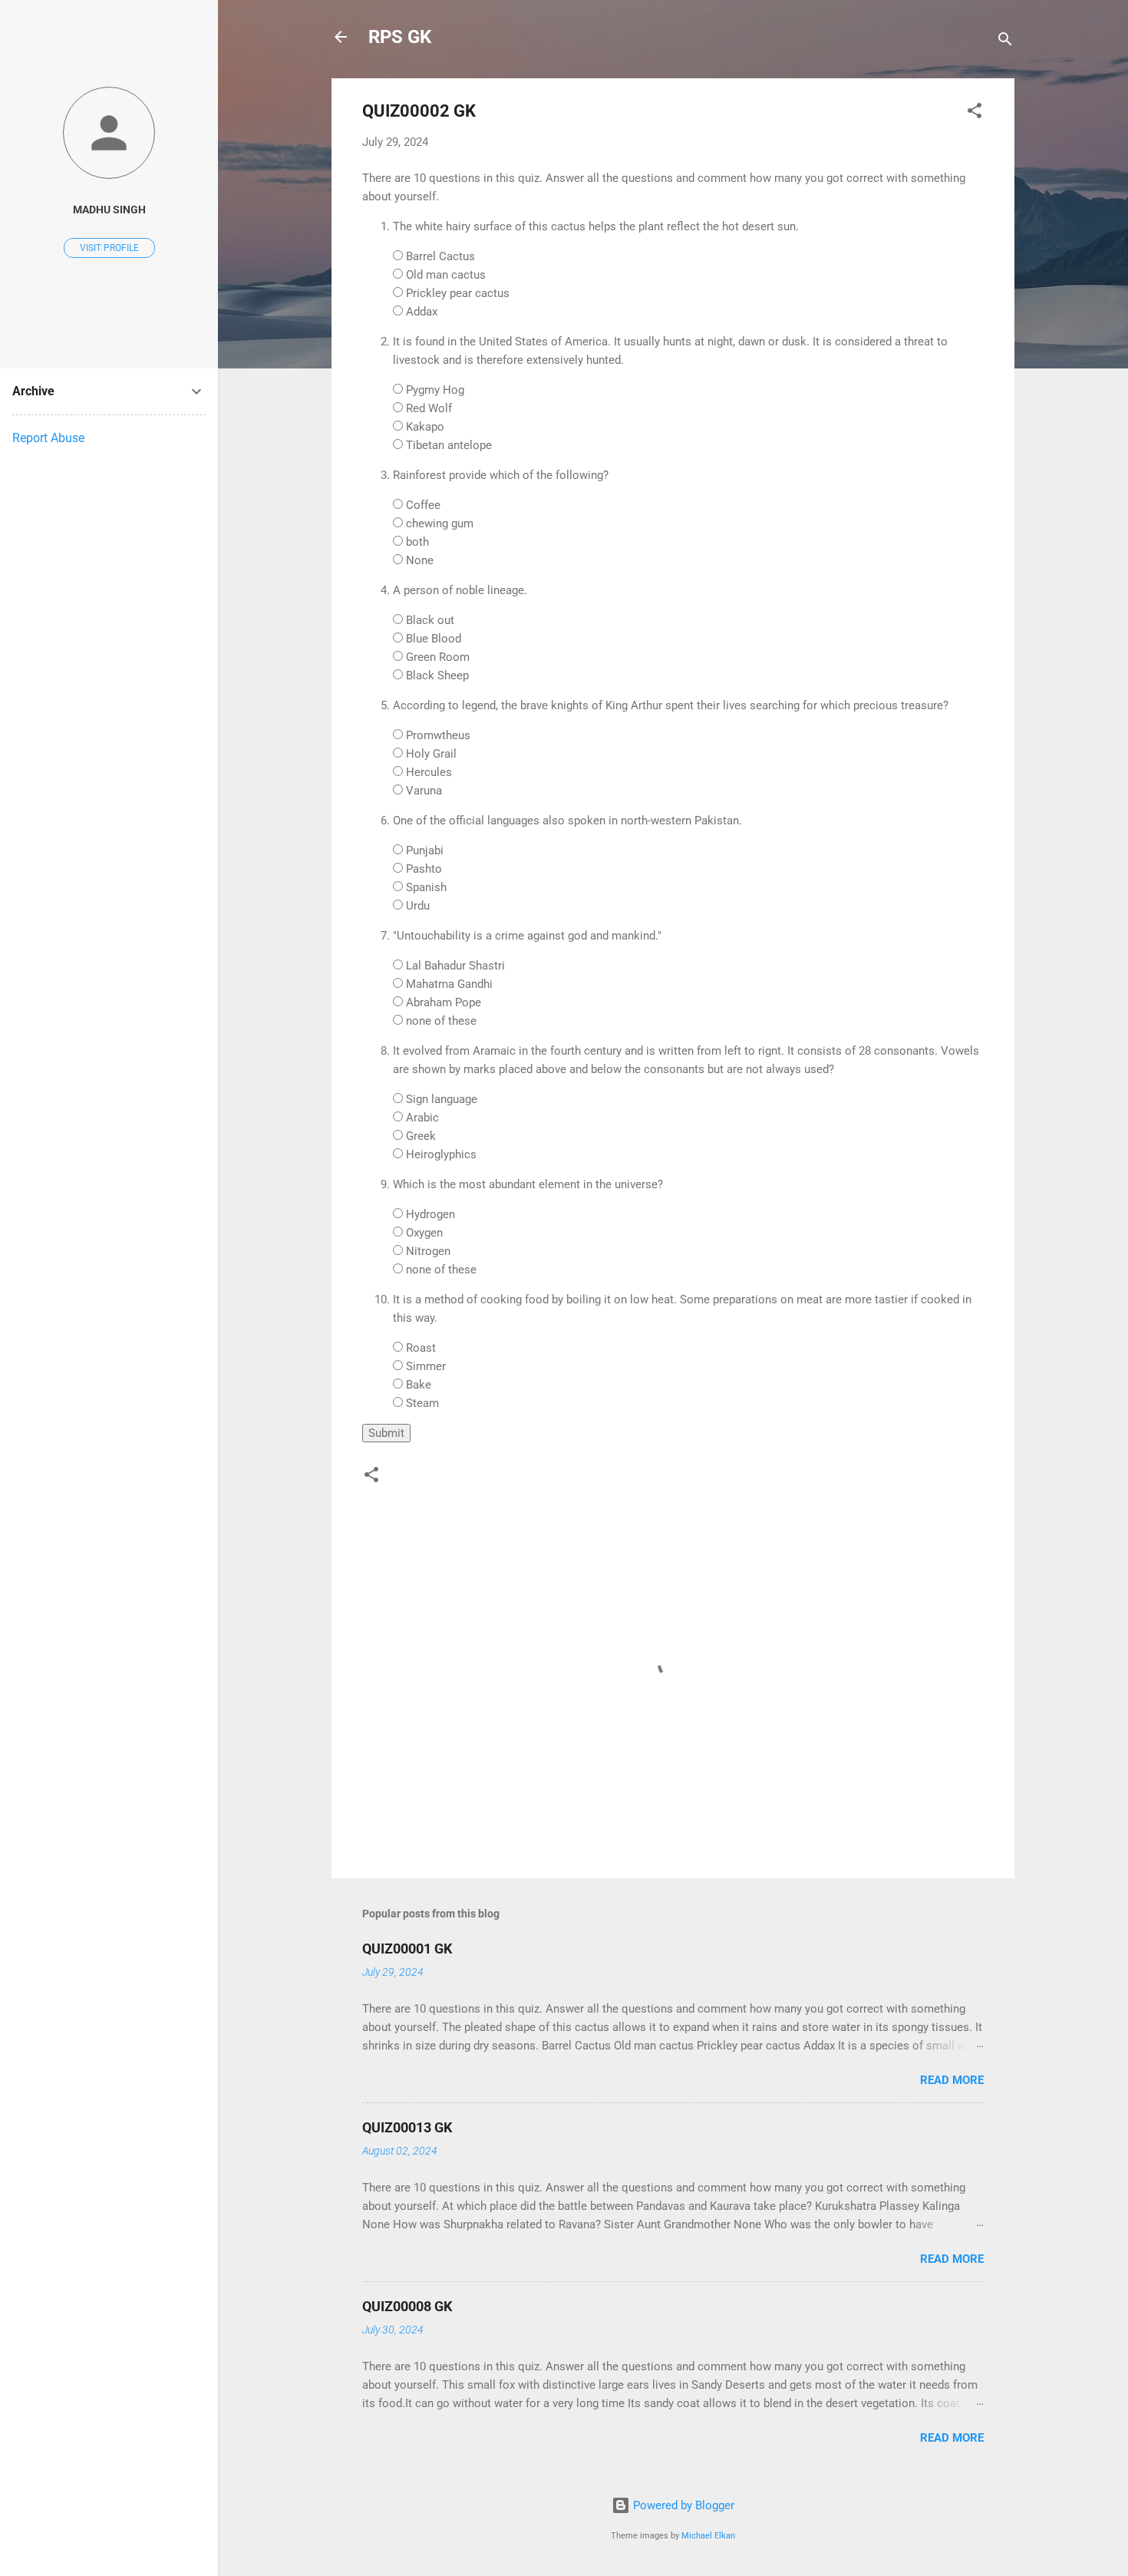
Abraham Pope (444, 1002)
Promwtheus (438, 735)
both (417, 542)
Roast (421, 1348)
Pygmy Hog (435, 390)
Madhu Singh (109, 210)
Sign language (442, 1099)
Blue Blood (434, 639)
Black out (430, 620)
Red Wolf (429, 408)
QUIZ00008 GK (407, 2306)
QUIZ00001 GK (407, 1949)
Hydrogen (430, 1214)
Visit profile (109, 248)
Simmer (426, 1366)
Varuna (424, 791)
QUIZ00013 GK (407, 2127)
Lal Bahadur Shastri (455, 966)
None (420, 560)
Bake (419, 1385)
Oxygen (424, 1233)
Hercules (429, 772)
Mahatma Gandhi (449, 984)
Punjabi (425, 850)
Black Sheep (437, 675)
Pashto (424, 869)
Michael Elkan (708, 2536)
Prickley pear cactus (458, 293)
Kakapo (425, 427)
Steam (422, 1403)
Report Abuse (48, 438)
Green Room (438, 657)
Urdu (418, 906)
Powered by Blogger (682, 2505)
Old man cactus (446, 275)
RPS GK (400, 37)
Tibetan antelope (449, 445)
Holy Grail (431, 754)
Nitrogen (428, 1251)
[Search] (1005, 42)
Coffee (423, 505)
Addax (422, 312)
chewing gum (440, 523)
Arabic (422, 1118)
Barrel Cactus (440, 256)
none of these (441, 1021)
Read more (952, 2080)
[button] (975, 113)
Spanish (426, 887)
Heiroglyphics (441, 1154)
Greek (421, 1136)
